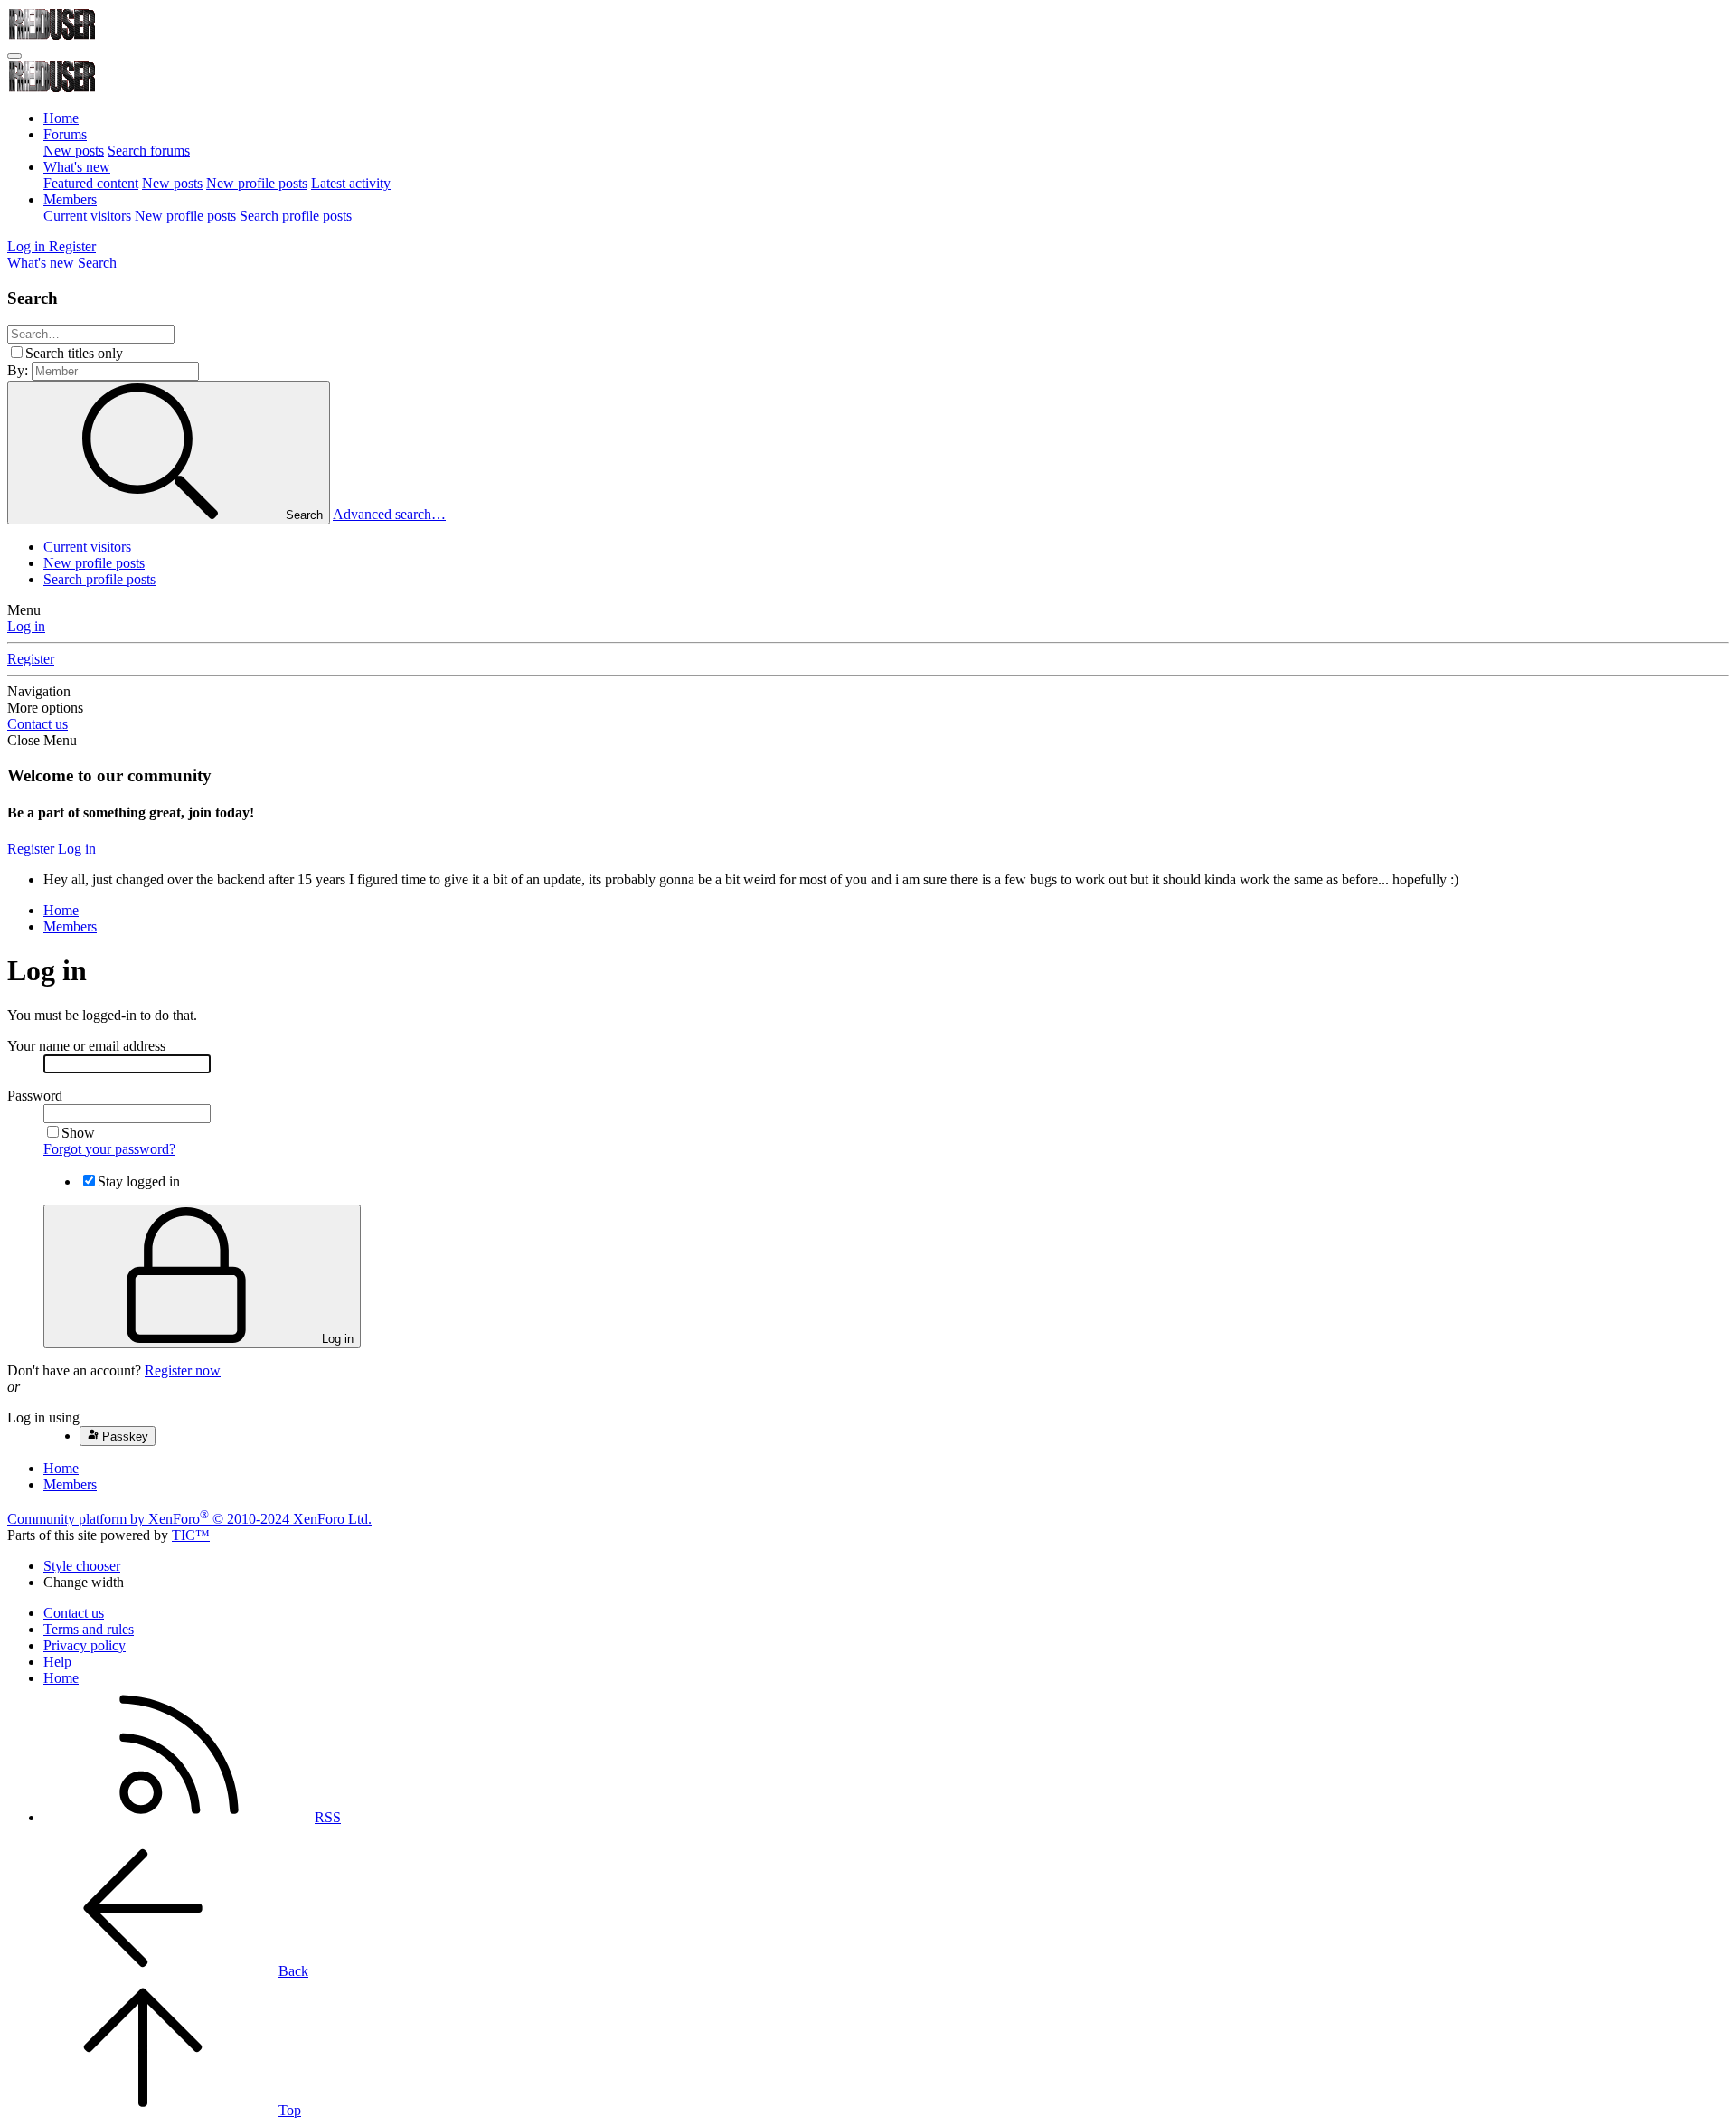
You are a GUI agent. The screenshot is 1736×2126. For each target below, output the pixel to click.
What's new (77, 167)
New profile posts (257, 183)
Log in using (43, 1417)
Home (61, 118)
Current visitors (87, 216)
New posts (74, 151)
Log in (26, 626)
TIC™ (191, 1535)
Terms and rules (89, 1629)
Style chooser (82, 1566)
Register (31, 659)
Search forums (149, 151)
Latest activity (351, 183)
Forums (65, 134)
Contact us (38, 724)
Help (57, 1662)
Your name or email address (86, 1046)
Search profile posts (296, 216)
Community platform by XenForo (189, 1519)
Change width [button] (84, 1582)
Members (70, 199)
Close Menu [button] (42, 740)
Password (35, 1096)
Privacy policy (85, 1645)
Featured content (91, 183)
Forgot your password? (109, 1149)
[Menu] (14, 56)
